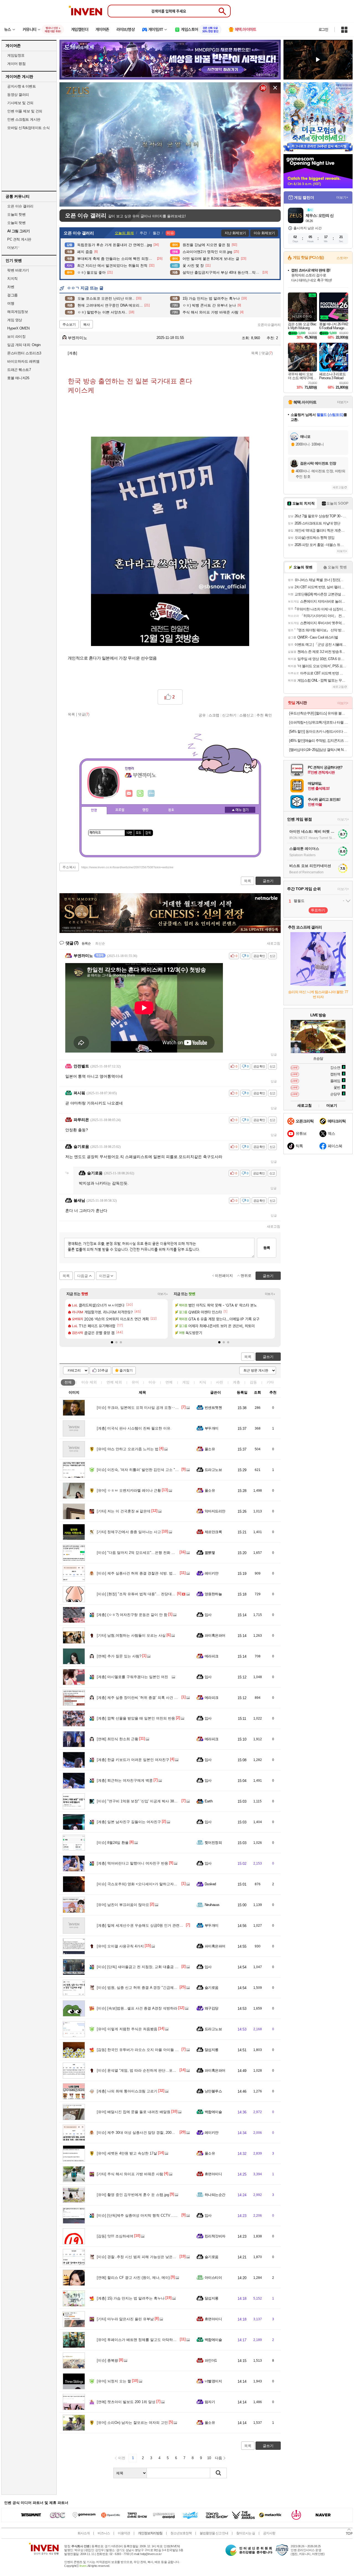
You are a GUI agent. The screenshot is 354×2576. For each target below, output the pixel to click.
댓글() (267, 353)
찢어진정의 (213, 1843)
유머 (135, 1382)
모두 (139, 833)
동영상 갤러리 (18, 95)
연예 (114, 1382)
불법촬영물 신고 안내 (214, 2533)
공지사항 (269, 2533)
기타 (270, 1382)
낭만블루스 (213, 2091)
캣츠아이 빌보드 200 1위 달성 (126, 2402)
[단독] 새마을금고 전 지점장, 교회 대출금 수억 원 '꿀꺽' (146, 1967)
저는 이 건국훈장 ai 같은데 (124, 1511)
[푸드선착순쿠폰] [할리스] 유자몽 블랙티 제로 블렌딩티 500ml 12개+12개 (319, 713)
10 (209, 2458)
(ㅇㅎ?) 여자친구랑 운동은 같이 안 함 (132, 1615)
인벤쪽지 (129, 793)
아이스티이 (213, 2278)
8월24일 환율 (113, 1843)
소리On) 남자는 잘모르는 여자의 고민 (132, 2423)
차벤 (11, 287)
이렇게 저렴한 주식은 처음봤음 (127, 2029)
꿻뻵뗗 (210, 1553)
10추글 (103, 1370)
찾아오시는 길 (246, 2533)
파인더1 (211, 2360)
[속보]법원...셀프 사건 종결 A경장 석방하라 (137, 2008)
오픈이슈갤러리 (269, 325)
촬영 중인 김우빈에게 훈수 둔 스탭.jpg (133, 2195)
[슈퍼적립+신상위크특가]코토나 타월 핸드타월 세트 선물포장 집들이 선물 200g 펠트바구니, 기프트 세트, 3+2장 (319, 722)
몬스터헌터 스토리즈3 (24, 353)
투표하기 (318, 910)
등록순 (86, 943)
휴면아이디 (213, 2174)
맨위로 (246, 1276)
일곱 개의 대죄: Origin (24, 345)
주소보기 (69, 325)
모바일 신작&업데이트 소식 (28, 128)
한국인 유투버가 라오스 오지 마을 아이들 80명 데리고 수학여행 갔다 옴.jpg (163, 2050)
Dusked (210, 1884)
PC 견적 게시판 (19, 239)
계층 (236, 1382)
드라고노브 (213, 1470)
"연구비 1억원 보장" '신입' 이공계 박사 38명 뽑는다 (143, 1801)
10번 (129, 833)
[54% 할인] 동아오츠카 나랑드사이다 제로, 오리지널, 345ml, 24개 (319, 731)
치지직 (12, 279)
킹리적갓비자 (215, 2236)
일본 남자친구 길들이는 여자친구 (129, 1822)
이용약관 (124, 2533)
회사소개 (84, 2533)
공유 (202, 715)
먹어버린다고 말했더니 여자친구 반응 (132, 1863)
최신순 (100, 943)
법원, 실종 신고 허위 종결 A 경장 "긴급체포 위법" (142, 1988)
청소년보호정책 (181, 2533)
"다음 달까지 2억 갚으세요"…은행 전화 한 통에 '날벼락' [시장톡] (154, 1553)
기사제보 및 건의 (20, 103)
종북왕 (107, 2360)
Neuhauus (212, 1905)
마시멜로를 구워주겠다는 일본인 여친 (132, 1677)
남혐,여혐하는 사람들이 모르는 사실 (131, 1635)
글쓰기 (268, 1357)
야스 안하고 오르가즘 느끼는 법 (128, 1449)
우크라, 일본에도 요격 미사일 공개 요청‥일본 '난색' (144, 1408)
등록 (267, 1248)
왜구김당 (212, 2008)
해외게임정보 (18, 312)
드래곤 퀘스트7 (19, 370)
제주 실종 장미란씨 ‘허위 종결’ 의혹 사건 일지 (139, 1698)
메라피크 (212, 1656)
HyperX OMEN (18, 328)
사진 (220, 1382)
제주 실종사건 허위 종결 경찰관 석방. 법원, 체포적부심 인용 (151, 1573)
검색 (148, 833)
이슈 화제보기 (264, 233)
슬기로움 (212, 1988)
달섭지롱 (212, 2050)
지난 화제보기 (235, 233)
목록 (255, 353)
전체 (68, 1382)
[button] (112, 1342)
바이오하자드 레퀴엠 (23, 361)
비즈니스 (104, 2533)
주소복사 (69, 867)
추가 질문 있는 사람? (119, 1656)
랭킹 (145, 810)
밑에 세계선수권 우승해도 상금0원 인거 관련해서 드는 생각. (151, 1925)
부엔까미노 (77, 338)
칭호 (171, 810)
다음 (218, 2458)
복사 (87, 325)
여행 (11, 303)
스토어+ (342, 258)
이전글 (104, 1276)
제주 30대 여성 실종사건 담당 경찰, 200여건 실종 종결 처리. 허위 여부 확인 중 (166, 2133)
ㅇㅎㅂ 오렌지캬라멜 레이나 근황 (129, 1490)
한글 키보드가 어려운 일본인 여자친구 (133, 1760)
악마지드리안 (215, 1511)
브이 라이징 (16, 337)
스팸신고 (246, 715)
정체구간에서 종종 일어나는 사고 (129, 1532)
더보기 (151, 793)
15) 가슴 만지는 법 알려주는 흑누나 (131, 2298)
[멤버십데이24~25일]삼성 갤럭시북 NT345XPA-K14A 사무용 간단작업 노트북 (319, 750)
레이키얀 (212, 1573)
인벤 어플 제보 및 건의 (25, 111)
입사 (208, 1615)
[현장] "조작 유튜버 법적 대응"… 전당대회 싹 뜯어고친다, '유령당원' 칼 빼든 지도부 (169, 1594)
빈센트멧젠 (213, 1408)
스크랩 (214, 715)
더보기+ (163, 1294)
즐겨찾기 (126, 1370)
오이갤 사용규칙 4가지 (120, 1946)
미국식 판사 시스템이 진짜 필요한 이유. (134, 1428)
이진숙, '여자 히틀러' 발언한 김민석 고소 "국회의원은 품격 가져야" (156, 1470)
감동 (253, 1382)
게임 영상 (15, 320)
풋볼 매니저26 (18, 378)
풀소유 (210, 1449)
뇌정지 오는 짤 (114, 2381)
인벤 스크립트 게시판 (24, 119)
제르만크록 (213, 1532)
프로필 (120, 810)
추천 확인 (264, 715)
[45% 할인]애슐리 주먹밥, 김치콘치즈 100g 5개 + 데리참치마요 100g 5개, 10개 (319, 741)
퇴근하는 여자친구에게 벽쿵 (125, 1780)
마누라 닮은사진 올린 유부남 (125, 2319)
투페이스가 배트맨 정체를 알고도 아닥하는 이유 (141, 2340)
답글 (274, 1054)
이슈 (89, 1382)
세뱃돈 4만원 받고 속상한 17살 (127, 2153)
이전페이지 (224, 1276)
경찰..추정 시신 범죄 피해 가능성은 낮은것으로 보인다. (147, 2257)
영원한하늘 (213, 1594)
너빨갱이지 (213, 2381)
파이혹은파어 (215, 1635)
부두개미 (212, 1428)
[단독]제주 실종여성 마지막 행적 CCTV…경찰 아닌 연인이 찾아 (153, 2215)
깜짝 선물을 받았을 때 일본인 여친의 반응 (136, 1718)
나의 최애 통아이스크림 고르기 (127, 2091)
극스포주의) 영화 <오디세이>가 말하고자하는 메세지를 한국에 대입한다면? (163, 1884)
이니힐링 (140, 793)
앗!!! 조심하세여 (115, 2236)
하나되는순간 (215, 2195)
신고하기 (229, 715)
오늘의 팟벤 (16, 223)
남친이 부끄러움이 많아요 (123, 1905)
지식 (203, 1382)
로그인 (323, 30)
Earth (209, 1801)
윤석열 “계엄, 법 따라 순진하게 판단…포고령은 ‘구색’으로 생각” (153, 2070)
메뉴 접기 (240, 810)
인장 (94, 810)
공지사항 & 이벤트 (21, 86)
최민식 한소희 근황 (118, 1739)
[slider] (173, 203)
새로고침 (274, 943)
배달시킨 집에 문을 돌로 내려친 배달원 (134, 2112)
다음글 (83, 1276)
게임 (186, 1382)
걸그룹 (12, 295)
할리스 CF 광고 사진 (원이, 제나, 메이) (133, 2278)
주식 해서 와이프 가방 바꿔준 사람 (130, 2174)
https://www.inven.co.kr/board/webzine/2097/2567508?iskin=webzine (127, 867)
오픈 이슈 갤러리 (20, 206)
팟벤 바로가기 (18, 270)
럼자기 (210, 2402)
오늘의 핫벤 (16, 214)
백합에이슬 (213, 2112)
